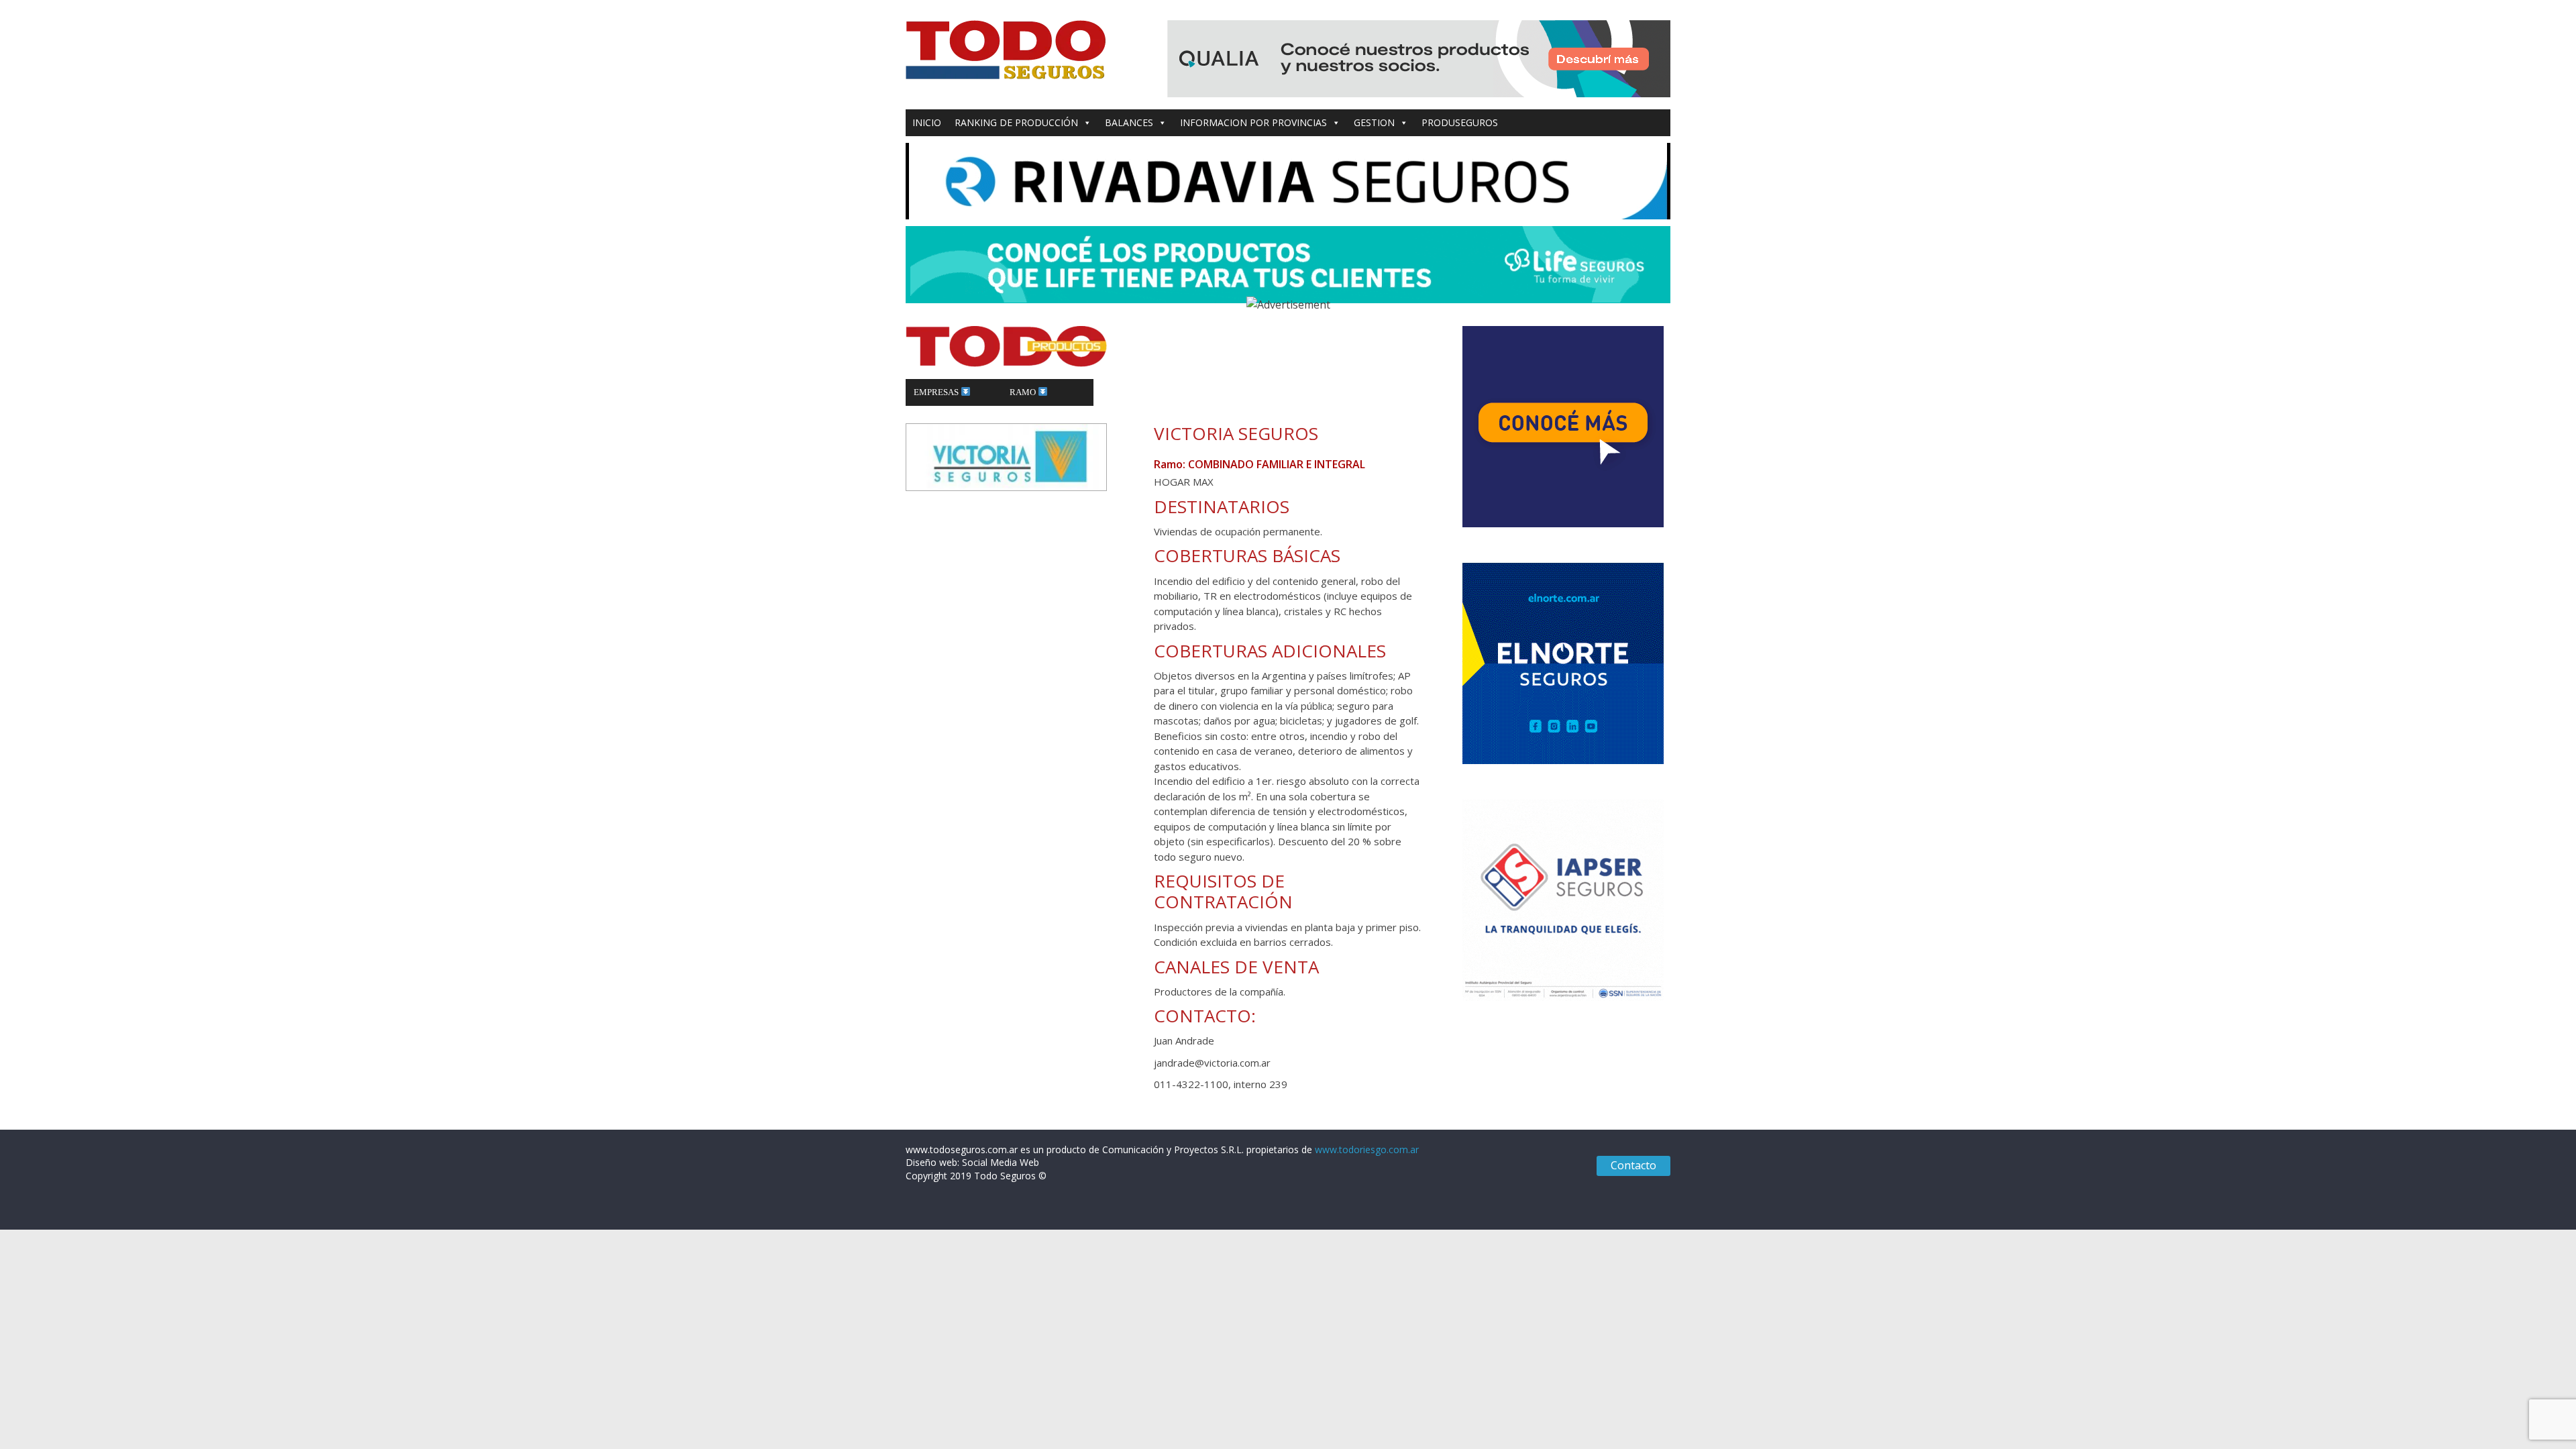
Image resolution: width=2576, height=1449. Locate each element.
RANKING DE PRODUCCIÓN (1016, 122)
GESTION (1374, 122)
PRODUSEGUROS (1460, 122)
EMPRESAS (937, 392)
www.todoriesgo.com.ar (1367, 1149)
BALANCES (1129, 122)
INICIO (927, 122)
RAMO (1024, 392)
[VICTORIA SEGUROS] (1006, 431)
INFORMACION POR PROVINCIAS (1253, 122)
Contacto (1633, 1165)
